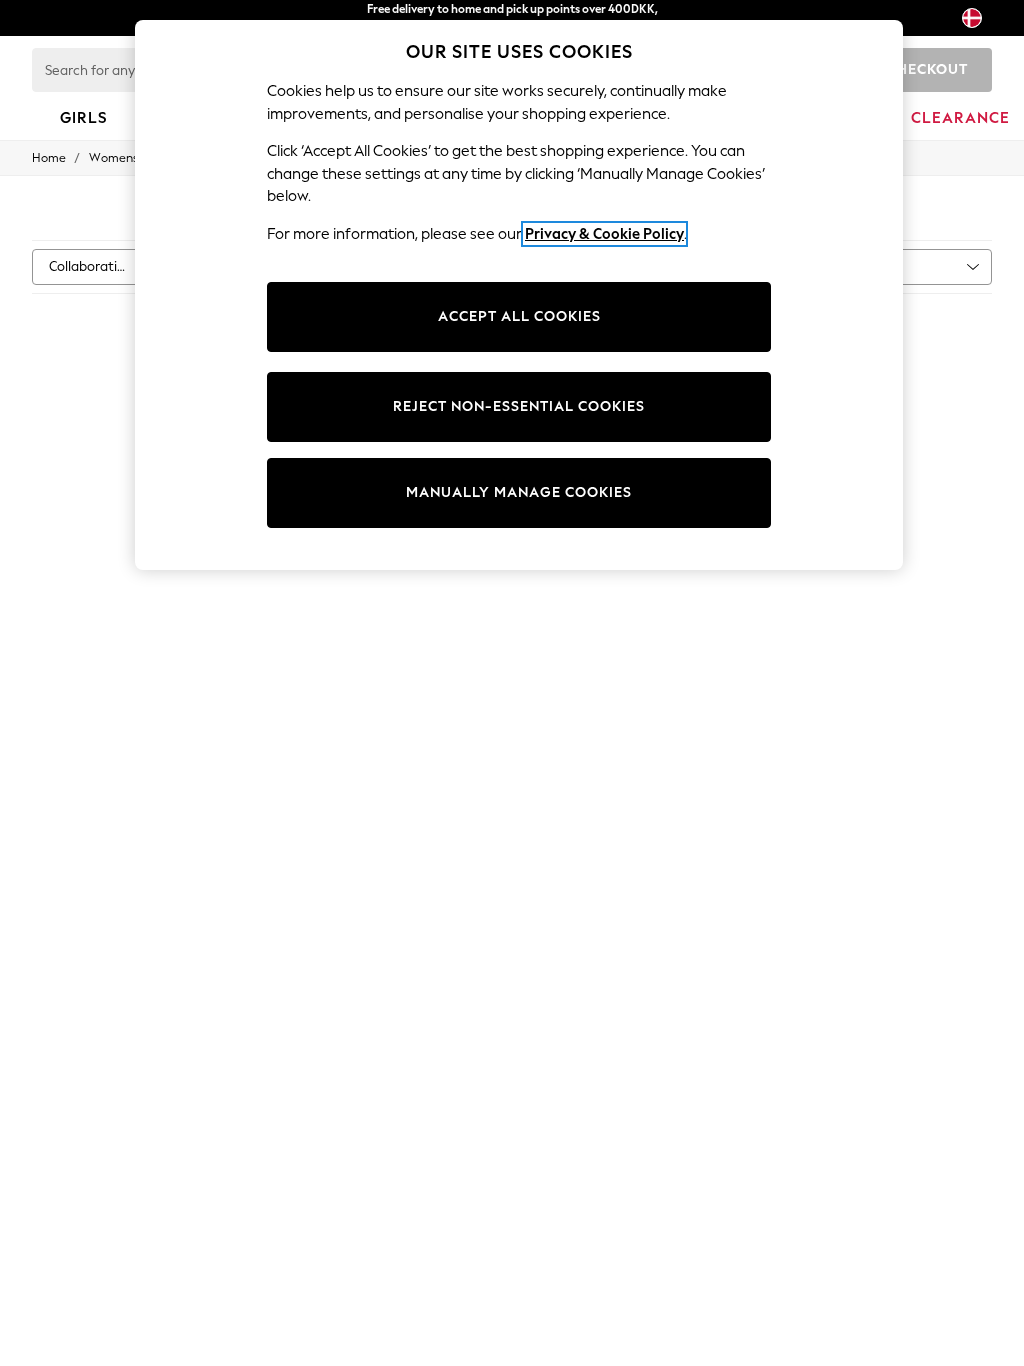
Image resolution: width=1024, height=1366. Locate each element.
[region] (519, 295)
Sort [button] (868, 266)
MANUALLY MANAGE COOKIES (519, 492)
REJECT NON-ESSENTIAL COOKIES (519, 406)
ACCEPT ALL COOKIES (519, 316)
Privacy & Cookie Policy (604, 234)
